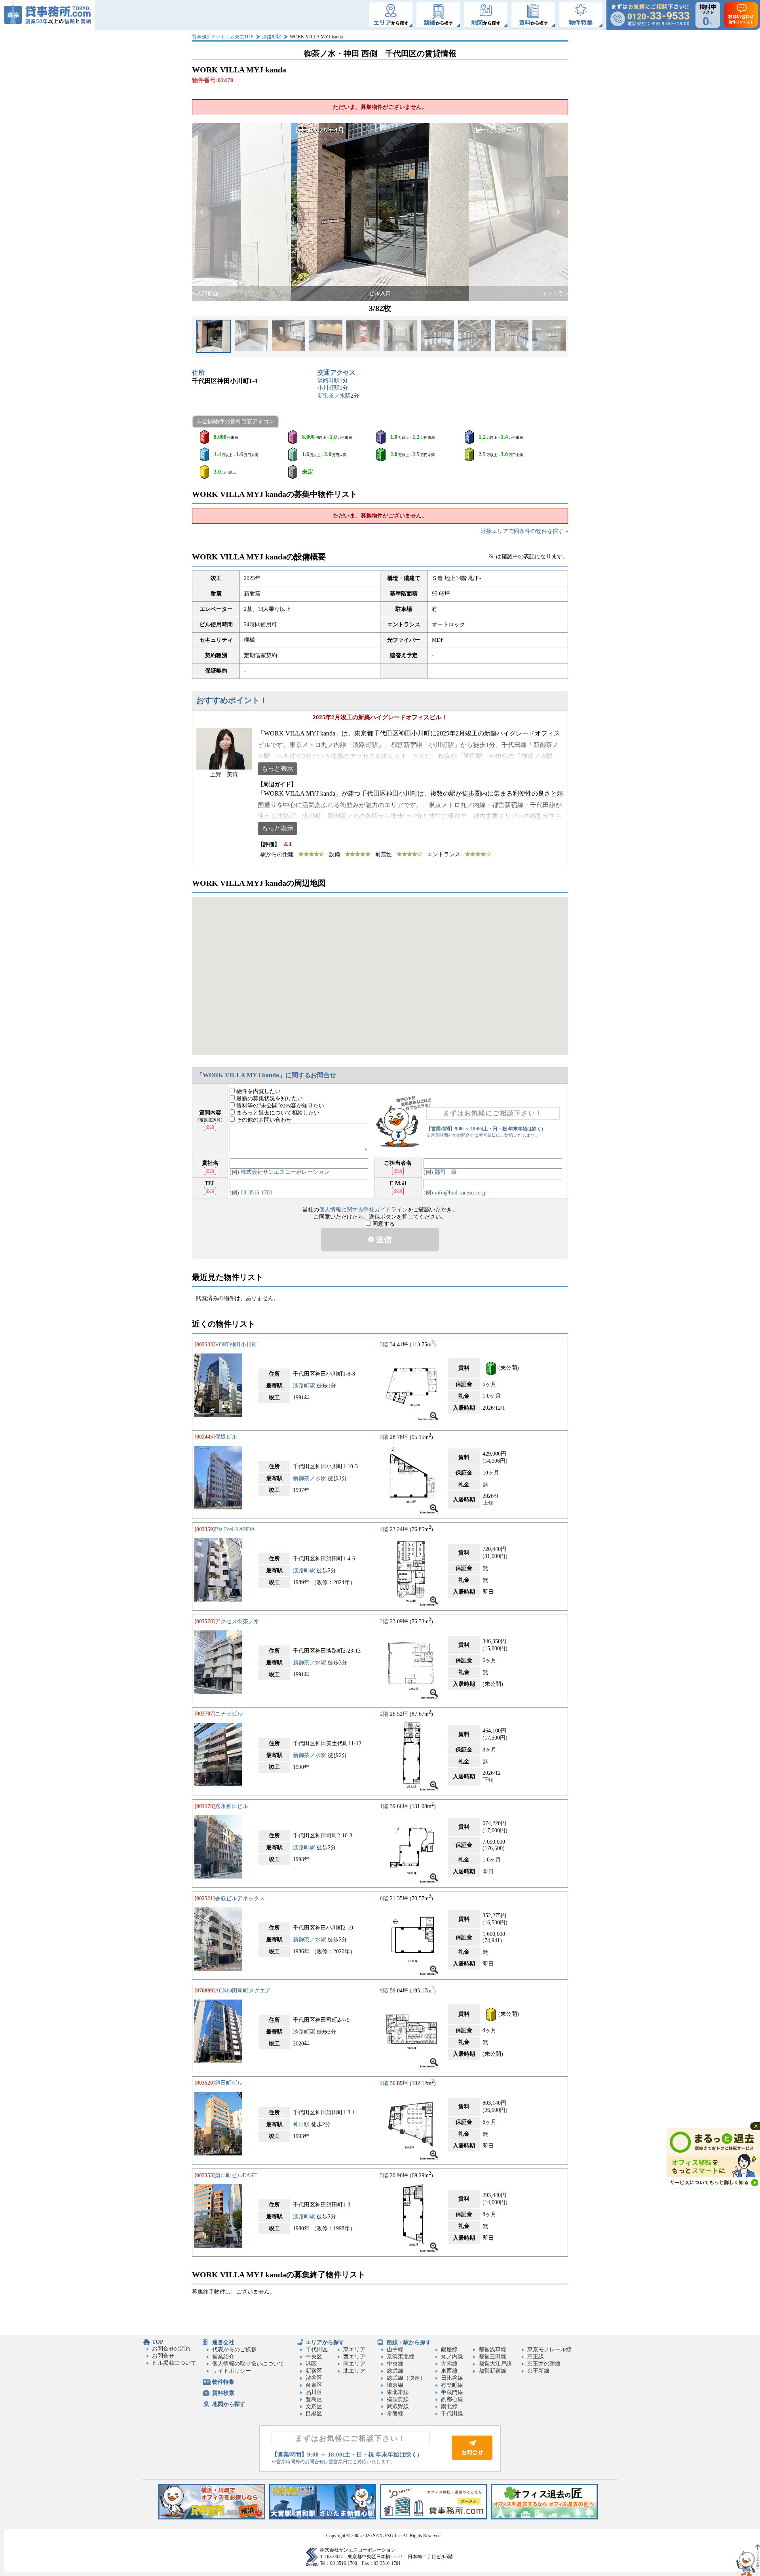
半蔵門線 (452, 2392)
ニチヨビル (229, 1714)
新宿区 (314, 2371)
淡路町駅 (272, 37)
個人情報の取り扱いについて (248, 2364)
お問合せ (163, 2356)
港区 (311, 2364)
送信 (383, 1240)
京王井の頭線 (544, 2364)
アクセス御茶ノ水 (237, 1622)
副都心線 (452, 2399)
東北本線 (398, 2392)
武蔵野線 (398, 2406)
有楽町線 (452, 2385)
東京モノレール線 (549, 2349)
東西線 (449, 2371)
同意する (383, 1224)
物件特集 (223, 2382)
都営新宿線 (492, 2371)
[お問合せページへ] (472, 2458)
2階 (384, 1622)
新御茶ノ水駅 (334, 396)
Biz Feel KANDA (235, 1529)
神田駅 (301, 2124)
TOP (158, 2342)
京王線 (536, 2357)
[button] (202, 212)
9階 (384, 1991)
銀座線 (449, 2349)
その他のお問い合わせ (263, 1120)
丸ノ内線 (452, 2357)
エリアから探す (325, 2342)
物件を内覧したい (258, 1091)
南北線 (449, 2406)
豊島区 (314, 2399)
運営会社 (223, 2342)
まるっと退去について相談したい (277, 1113)
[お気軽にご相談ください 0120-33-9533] (650, 15)
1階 (384, 1806)
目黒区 (314, 2414)
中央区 (314, 2357)
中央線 (395, 2364)
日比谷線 (452, 2378)
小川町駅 (329, 388)
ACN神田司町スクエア (243, 1991)
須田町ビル (229, 2083)
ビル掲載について (174, 2363)
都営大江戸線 (495, 2364)
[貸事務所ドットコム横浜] (212, 2518)
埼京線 (395, 2385)
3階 (384, 1345)
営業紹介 (223, 2357)
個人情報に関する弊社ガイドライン (363, 1210)
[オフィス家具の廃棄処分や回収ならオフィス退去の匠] (544, 2518)
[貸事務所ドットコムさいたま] (323, 2518)
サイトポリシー (232, 2371)
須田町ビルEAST (236, 2175)
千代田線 (452, 2414)
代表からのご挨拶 (234, 2349)
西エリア (354, 2357)
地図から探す (229, 2404)
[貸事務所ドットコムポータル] (433, 2518)
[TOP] (47, 15)
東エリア (354, 2349)
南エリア (354, 2364)
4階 (384, 1529)
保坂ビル (226, 1437)
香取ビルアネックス (240, 1898)
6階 (384, 1898)
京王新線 (538, 2371)
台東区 (314, 2385)
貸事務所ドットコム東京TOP (223, 37)
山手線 (395, 2349)
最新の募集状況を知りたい (269, 1098)
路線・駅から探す (409, 2342)
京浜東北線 (401, 2357)
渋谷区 (314, 2378)
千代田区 (317, 2349)
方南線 (449, 2364)
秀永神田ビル (232, 1806)
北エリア (354, 2371)
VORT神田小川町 (236, 1345)
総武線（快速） (406, 2378)
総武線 (395, 2371)
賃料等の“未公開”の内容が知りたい (279, 1106)
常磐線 (395, 2414)
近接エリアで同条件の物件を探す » (524, 531)
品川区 (314, 2392)
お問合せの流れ (171, 2349)
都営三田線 (492, 2357)
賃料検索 (223, 2393)
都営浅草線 (492, 2349)
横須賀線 (398, 2399)
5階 (384, 2175)
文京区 (314, 2406)
